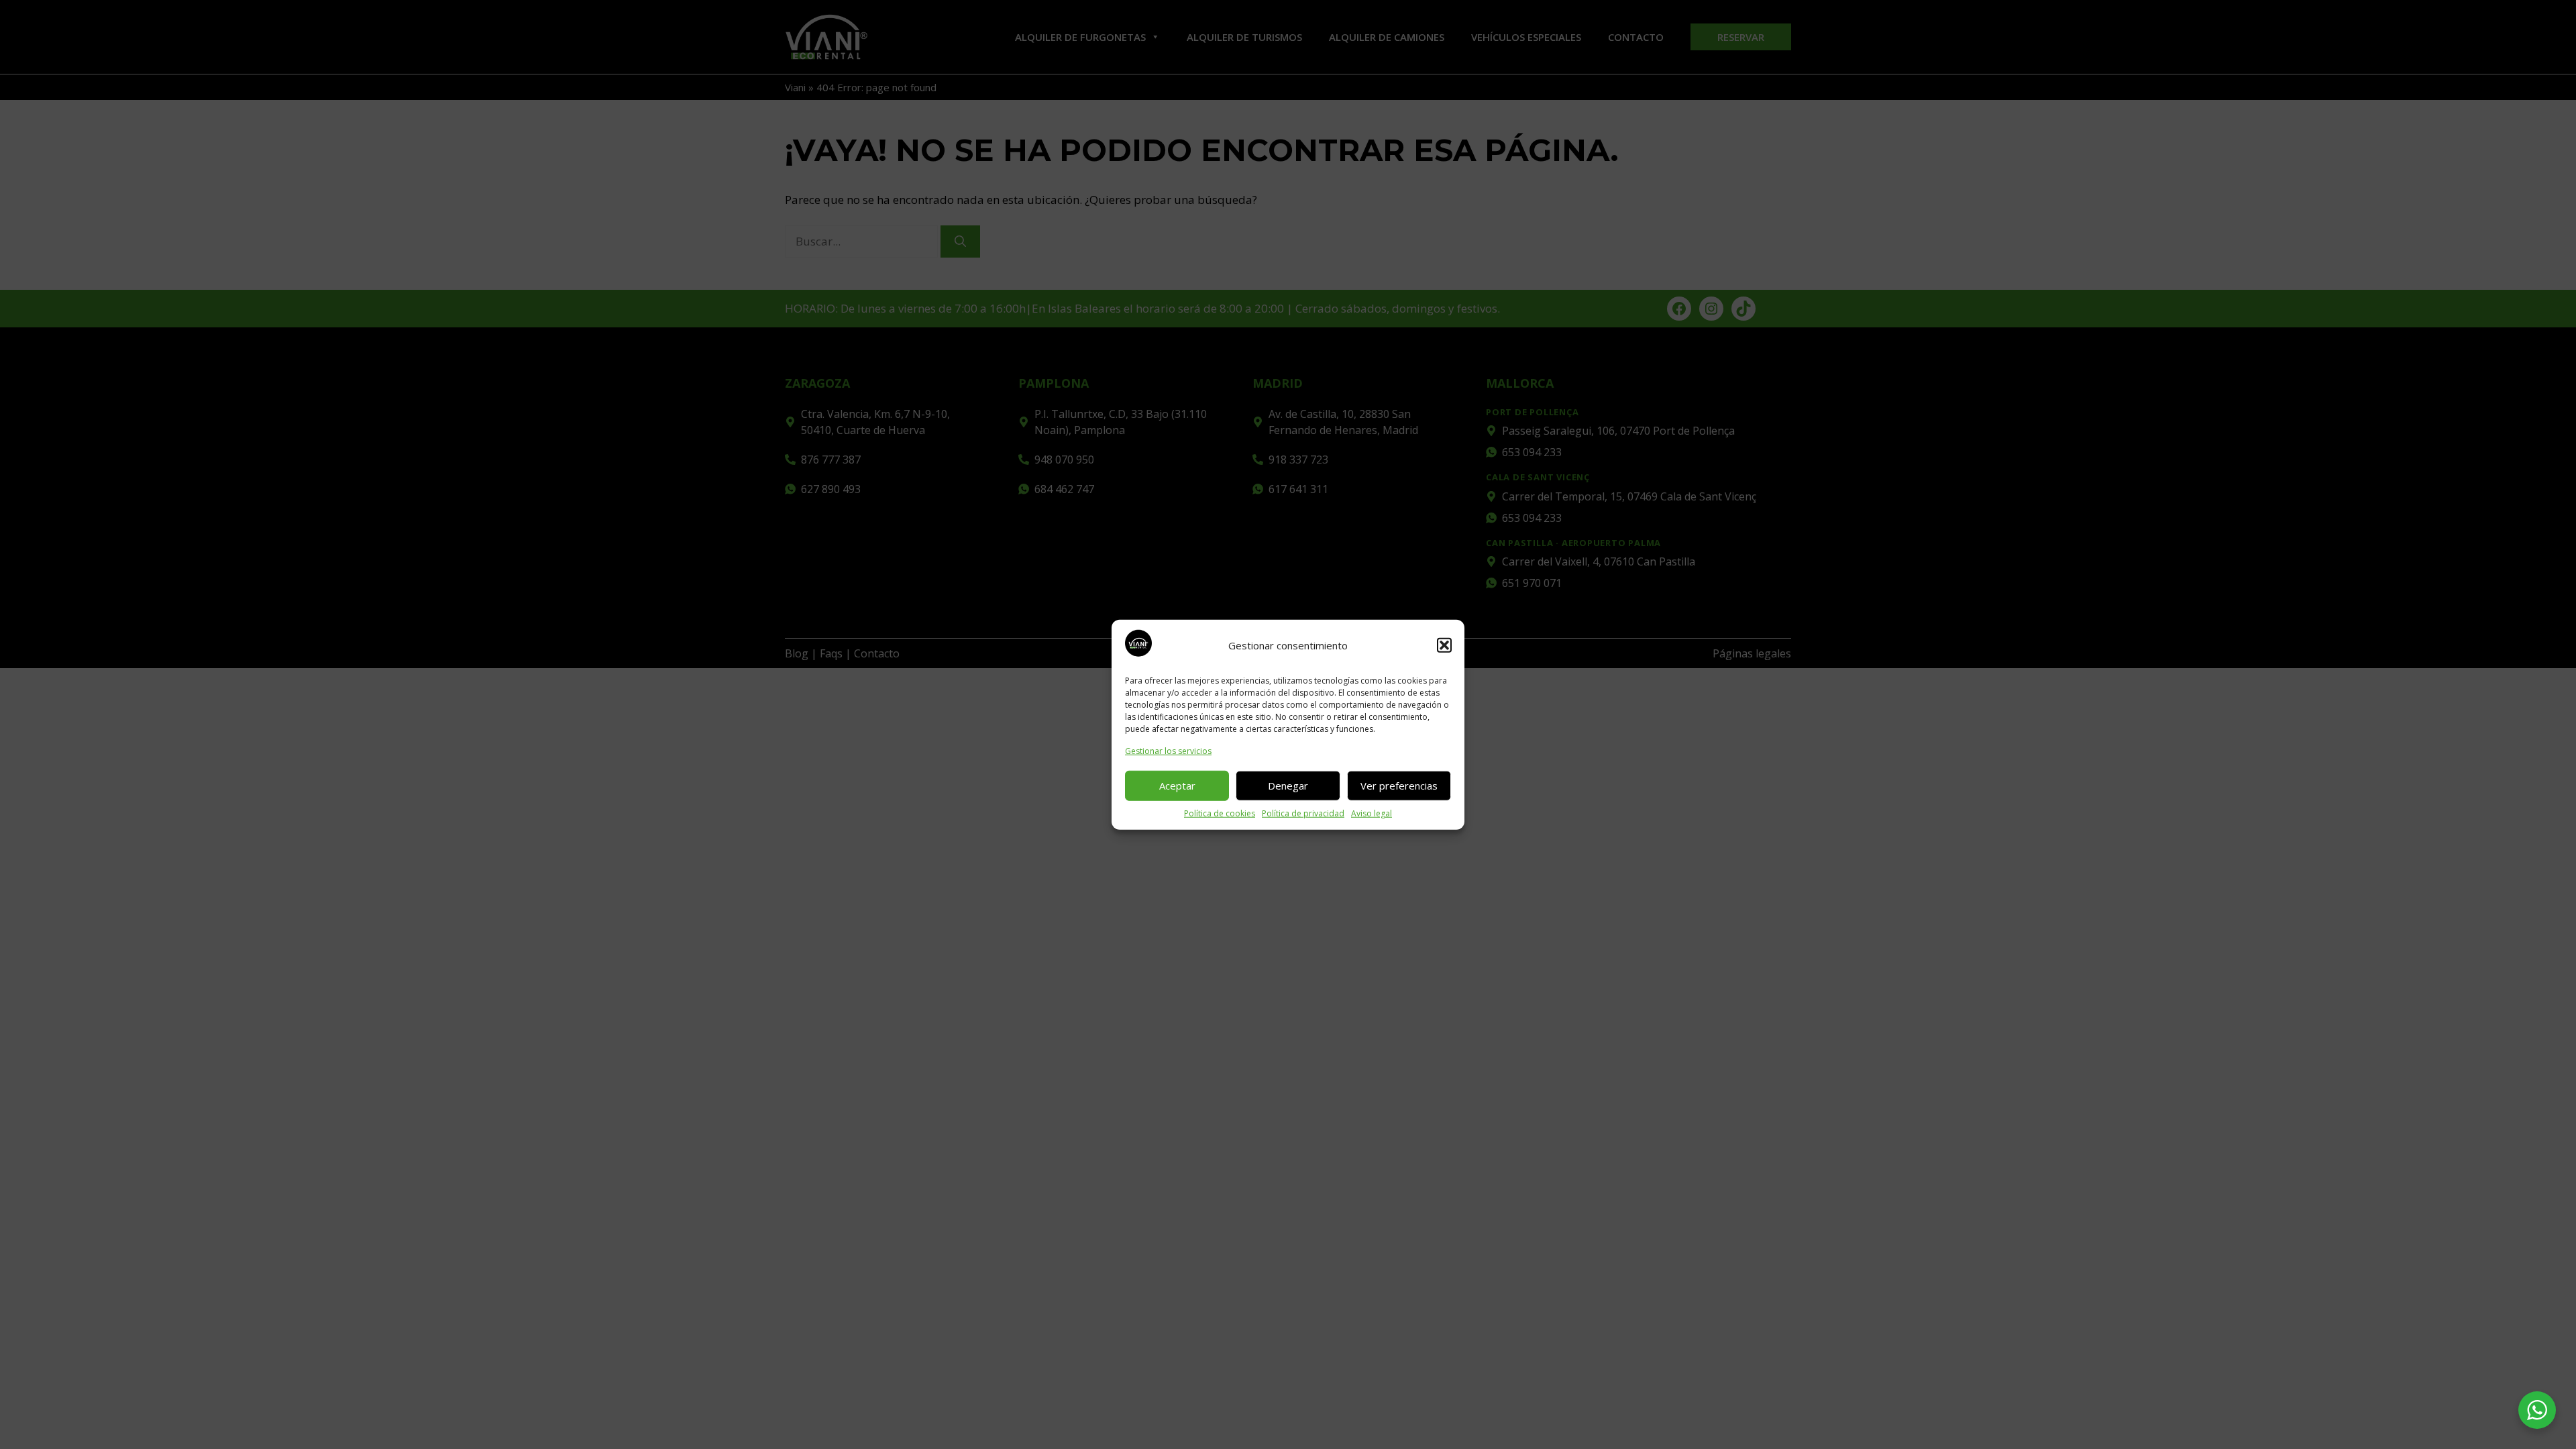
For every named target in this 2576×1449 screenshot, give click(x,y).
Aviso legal (1372, 813)
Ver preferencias (1399, 786)
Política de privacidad (1303, 813)
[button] (1444, 645)
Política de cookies (1220, 813)
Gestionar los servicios (1168, 750)
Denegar (1288, 786)
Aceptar (1177, 786)
